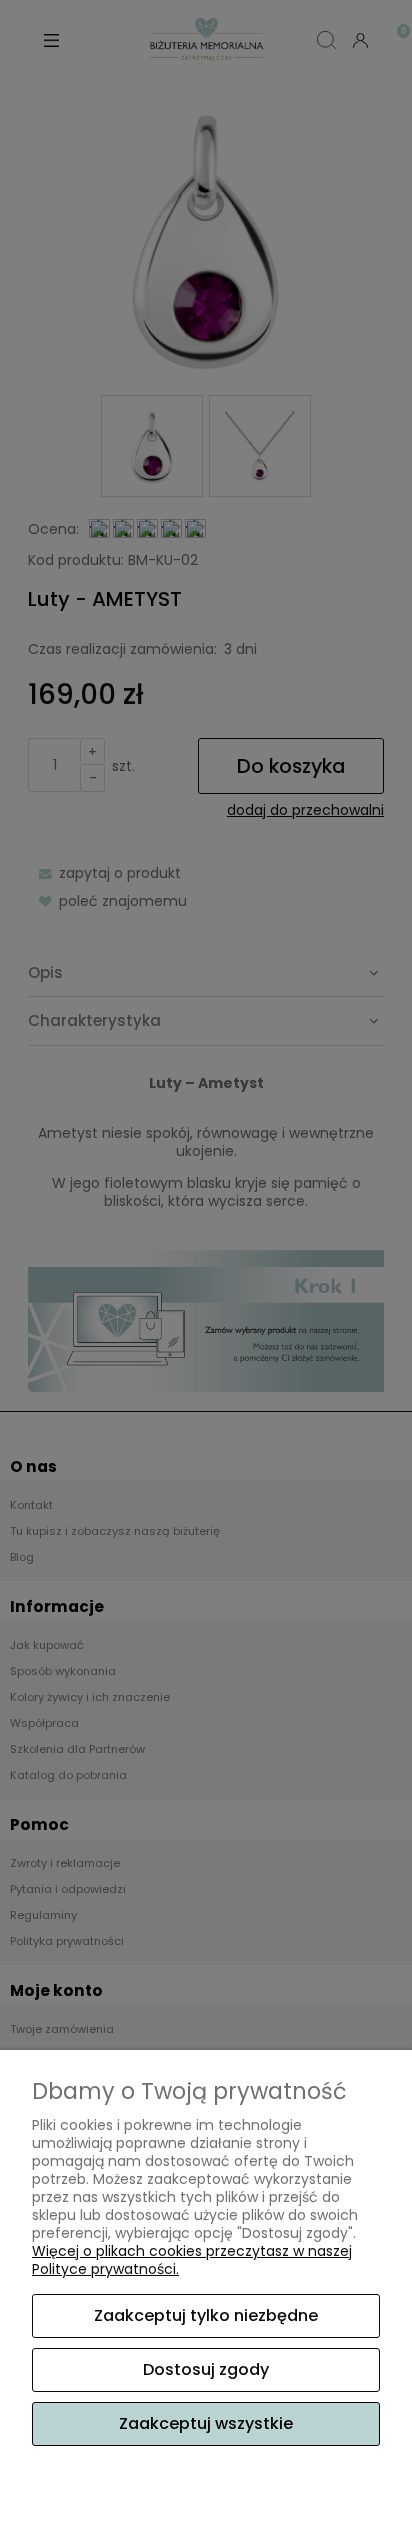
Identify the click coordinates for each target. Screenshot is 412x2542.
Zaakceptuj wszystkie (206, 2423)
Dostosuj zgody (206, 2369)
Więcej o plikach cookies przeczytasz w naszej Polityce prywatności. (192, 2260)
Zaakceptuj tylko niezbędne (206, 2315)
